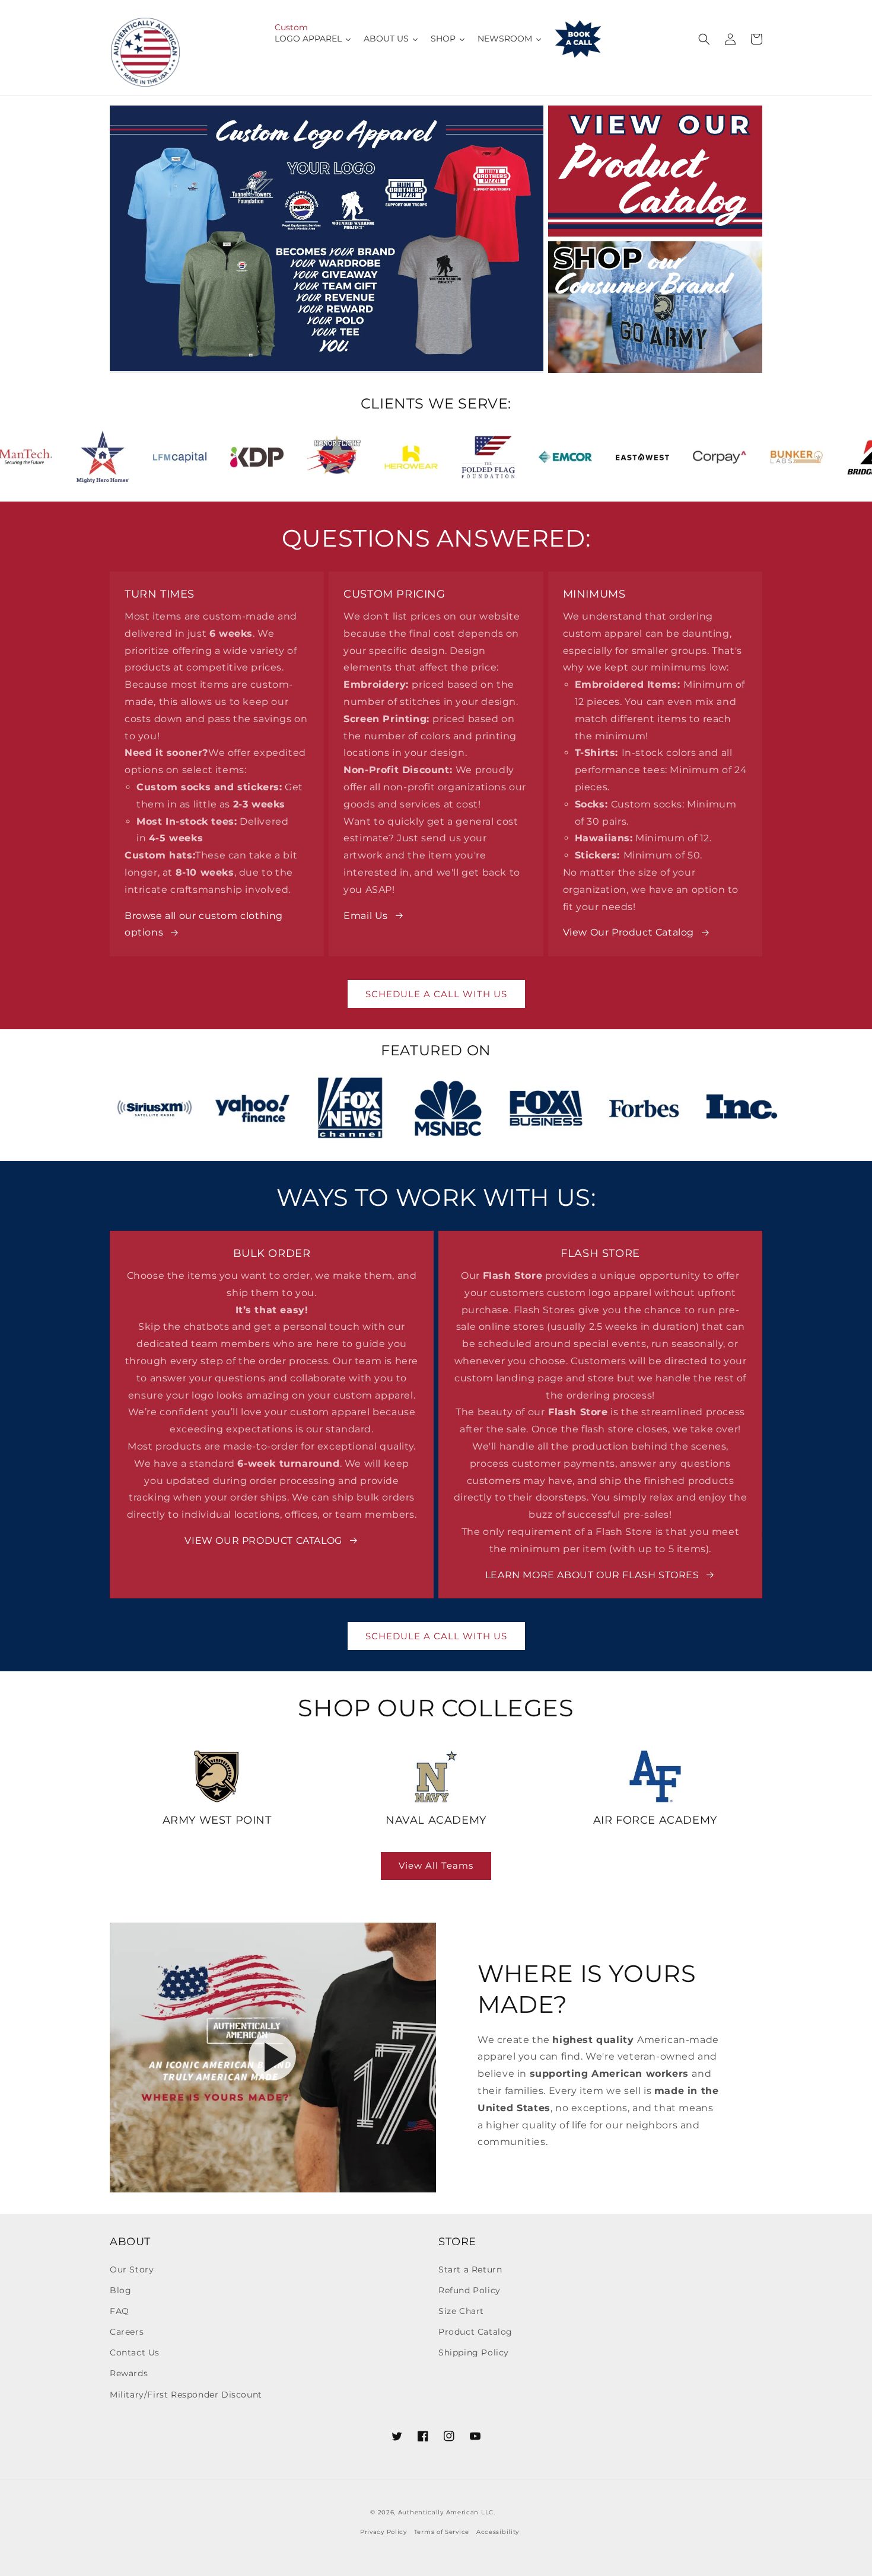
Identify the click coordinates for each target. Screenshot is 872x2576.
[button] (704, 39)
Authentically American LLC (446, 2512)
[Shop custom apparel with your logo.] (327, 239)
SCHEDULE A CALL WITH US (436, 994)
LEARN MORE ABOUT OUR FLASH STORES (592, 1575)
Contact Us (135, 2352)
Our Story (132, 2269)
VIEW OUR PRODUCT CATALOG (263, 1541)
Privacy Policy (384, 2532)
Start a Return (470, 2269)
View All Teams (436, 1865)
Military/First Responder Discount (186, 2395)
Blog (120, 2290)
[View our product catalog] (655, 171)
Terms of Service (442, 2532)
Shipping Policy (474, 2352)
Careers (127, 2332)
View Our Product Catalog (628, 932)
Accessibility (498, 2532)
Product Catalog (475, 2332)
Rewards (129, 2373)
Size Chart (461, 2311)
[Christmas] (655, 307)
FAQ (120, 2311)
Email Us (366, 916)
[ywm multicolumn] (217, 1777)
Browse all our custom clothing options (204, 924)
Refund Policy (470, 2290)
